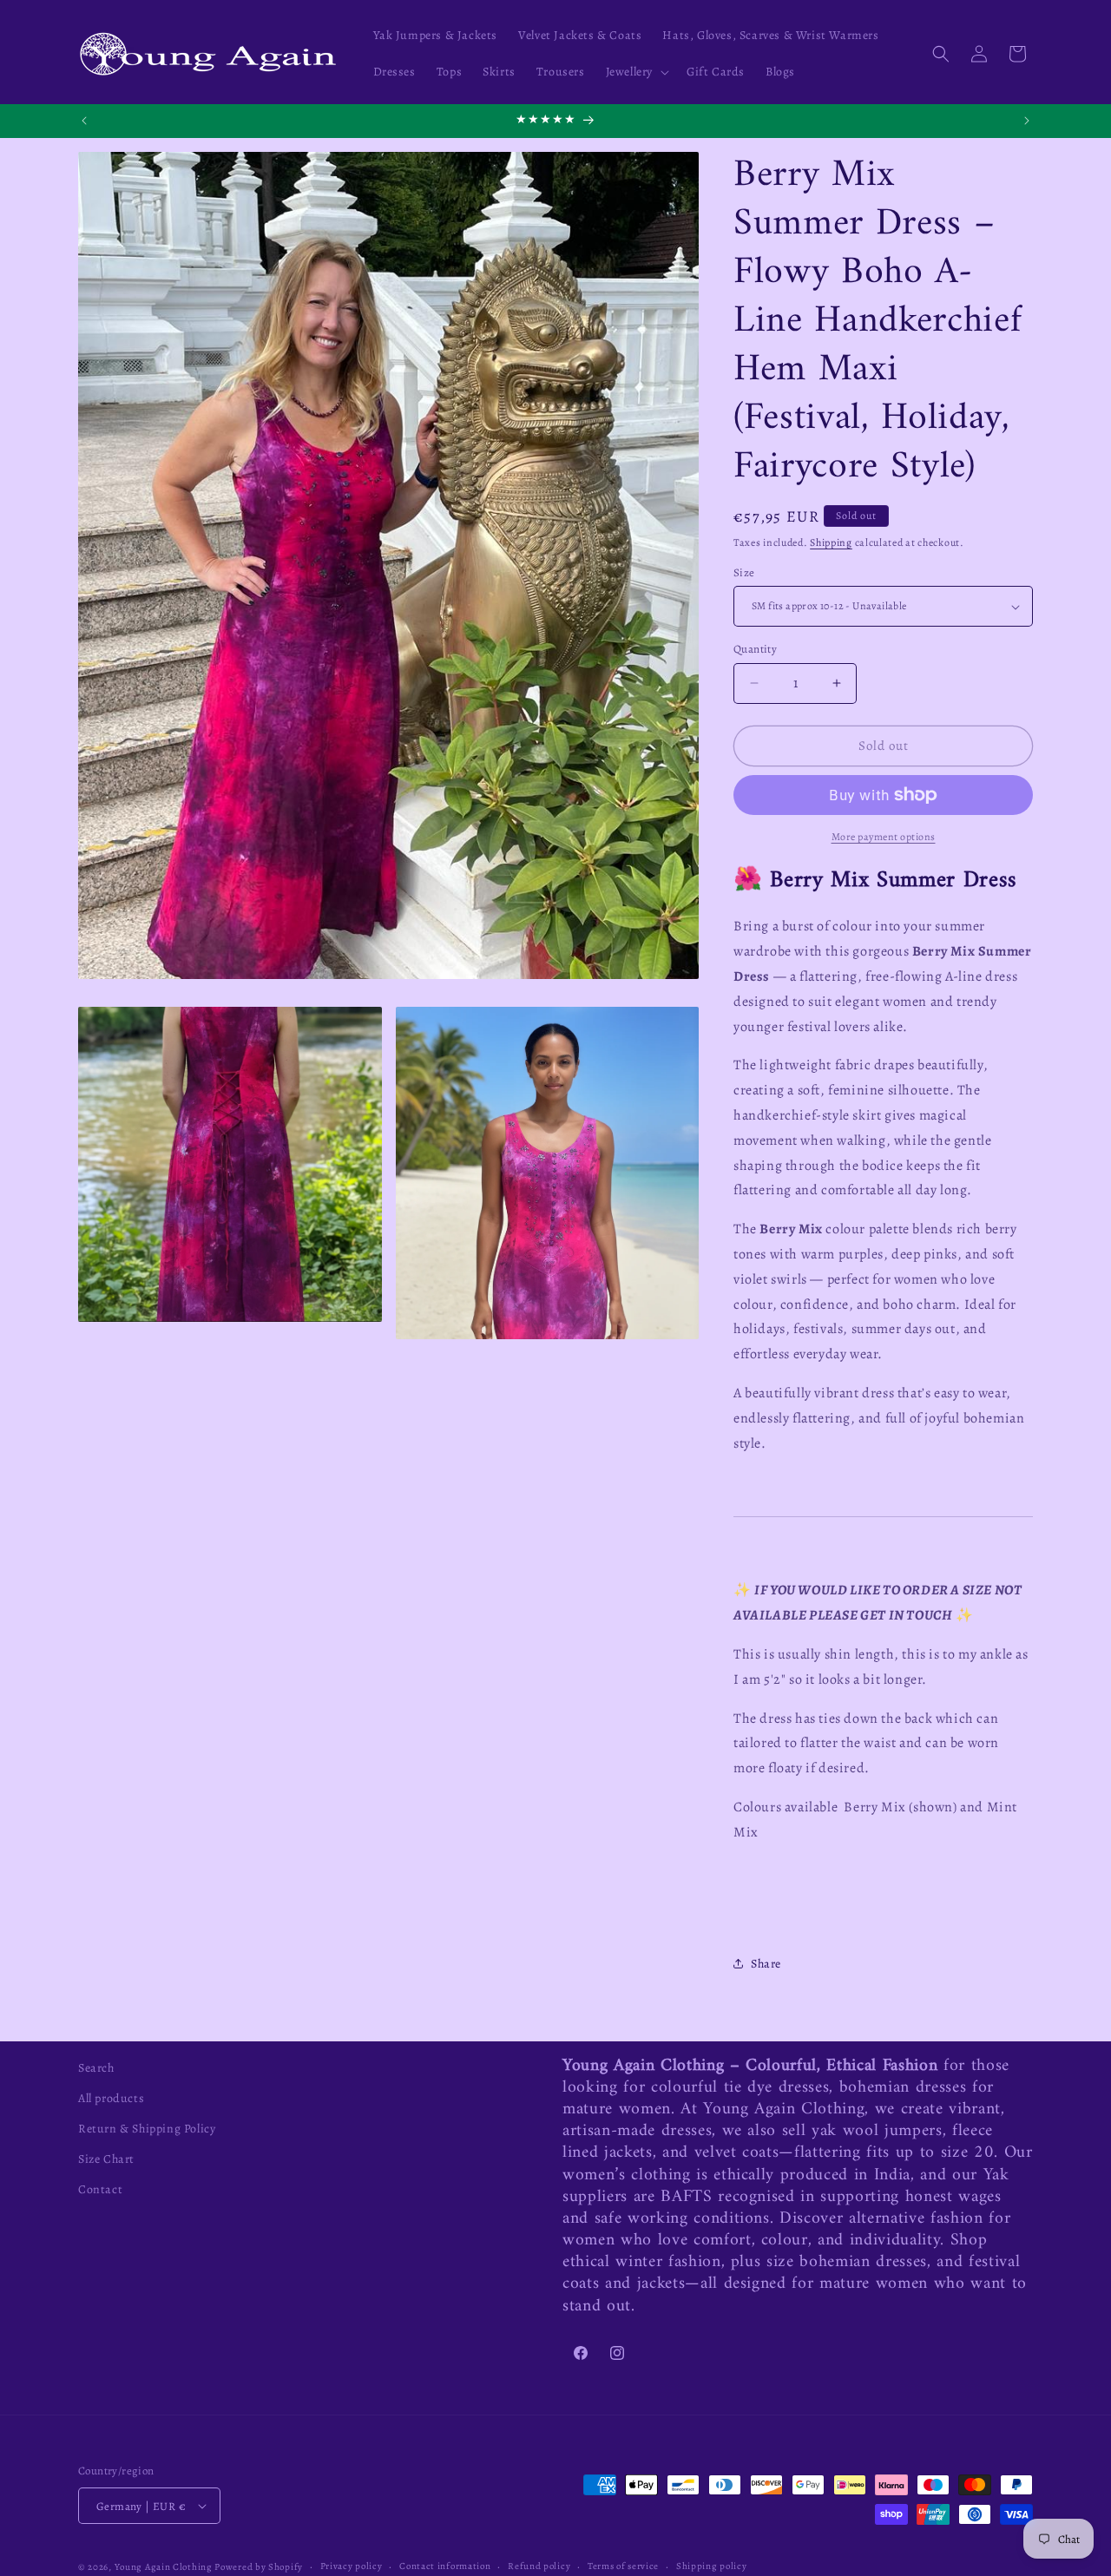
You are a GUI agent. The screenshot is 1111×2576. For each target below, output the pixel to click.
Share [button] (766, 1964)
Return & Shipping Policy (147, 2129)
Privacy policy (352, 2566)
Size (744, 572)
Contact (100, 2189)
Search (96, 2068)
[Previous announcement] (84, 121)
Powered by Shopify (259, 2567)
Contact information (445, 2566)
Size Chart (106, 2159)
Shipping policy (712, 2566)
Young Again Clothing (164, 2567)
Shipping (831, 542)
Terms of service (623, 2566)
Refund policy (539, 2566)
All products (111, 2098)
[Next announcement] (1027, 121)
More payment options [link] (884, 837)
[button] (636, 72)
